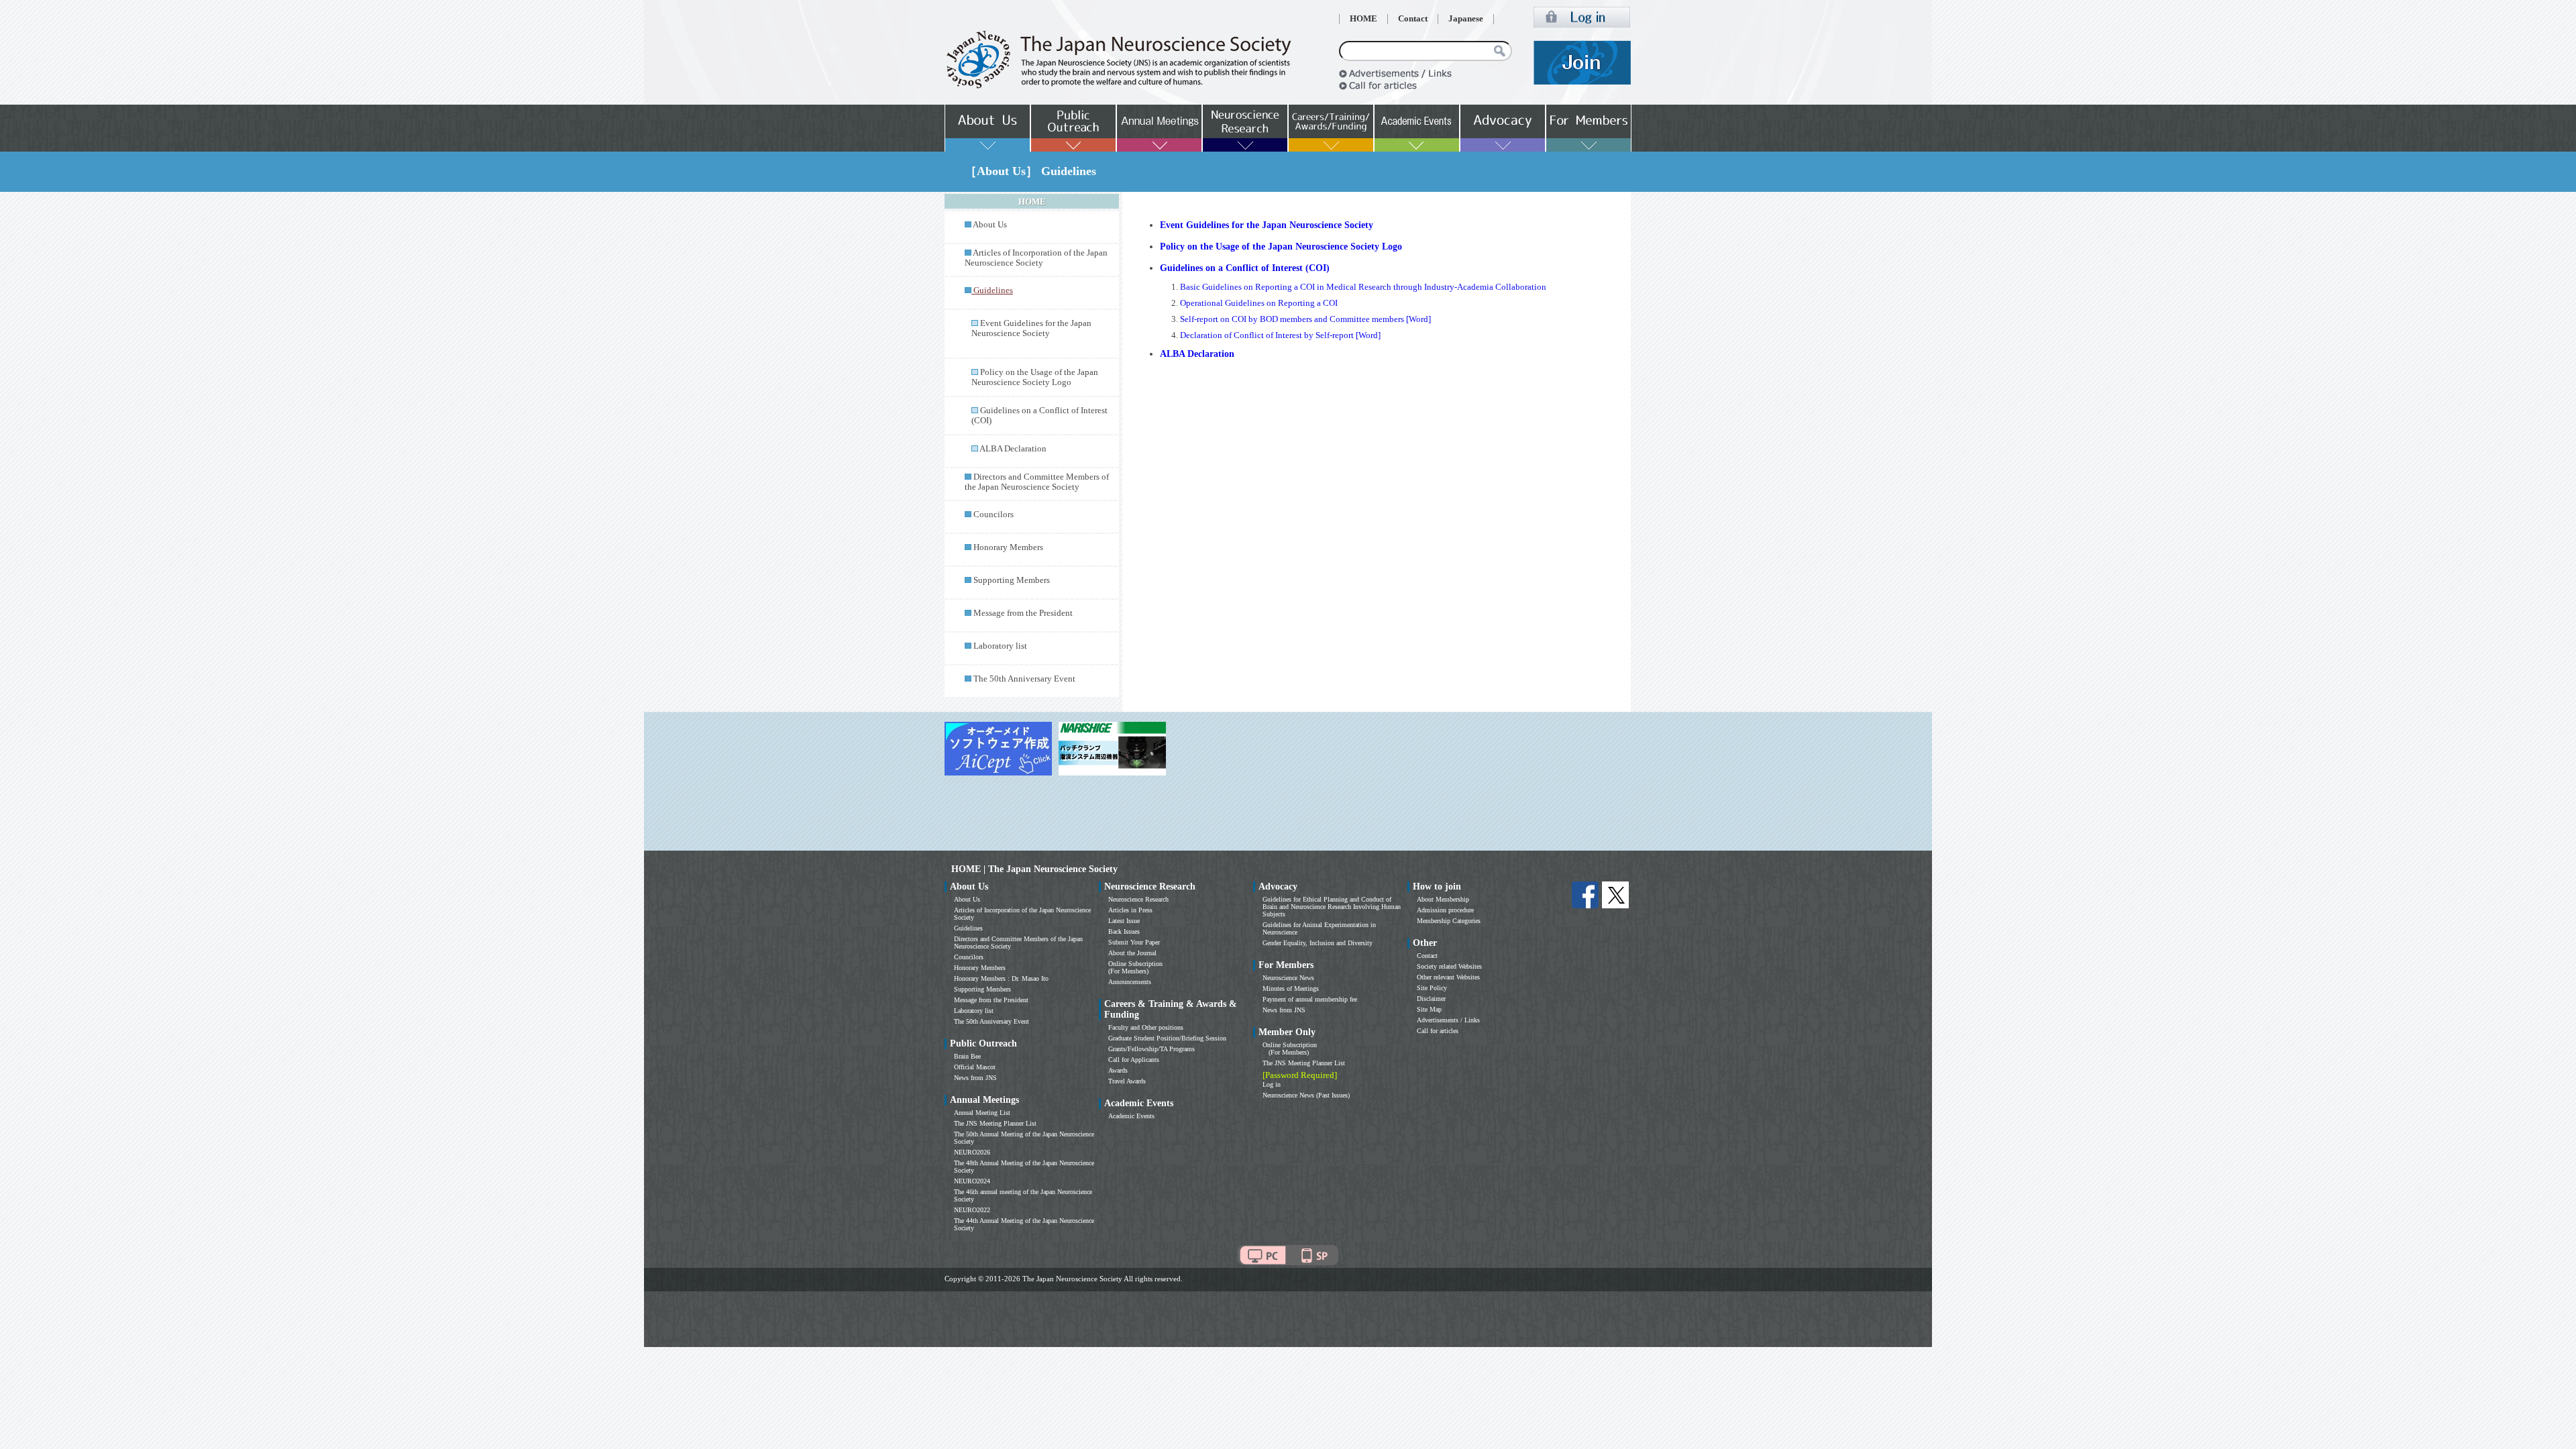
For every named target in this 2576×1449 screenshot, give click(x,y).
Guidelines (968, 928)
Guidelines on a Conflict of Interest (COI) (1245, 268)
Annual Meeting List (982, 1113)
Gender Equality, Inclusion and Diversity (1318, 943)
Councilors (994, 515)
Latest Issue (1124, 921)
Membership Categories (1449, 921)
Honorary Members (1008, 547)
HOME (1363, 19)
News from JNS (975, 1078)
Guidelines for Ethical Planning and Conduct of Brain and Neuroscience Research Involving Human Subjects (1332, 907)
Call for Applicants (1134, 1060)
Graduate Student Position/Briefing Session (1167, 1038)
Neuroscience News (1288, 978)
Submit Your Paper (1134, 942)
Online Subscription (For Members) (1135, 967)
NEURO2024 (972, 1181)
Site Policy (1432, 988)
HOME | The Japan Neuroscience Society (1034, 869)
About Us (990, 225)
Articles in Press (1130, 910)
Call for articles (1438, 1031)
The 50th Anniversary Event (1024, 679)
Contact (1413, 19)
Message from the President (1023, 613)
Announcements (1130, 982)
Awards (1118, 1070)
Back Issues (1124, 931)
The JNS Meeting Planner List (995, 1123)
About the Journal (1132, 953)
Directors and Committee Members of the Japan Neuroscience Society (1037, 482)
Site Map (1429, 1009)
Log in (1272, 1084)
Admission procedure (1445, 910)
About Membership (1443, 899)
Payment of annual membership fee (1310, 999)
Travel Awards (1127, 1081)
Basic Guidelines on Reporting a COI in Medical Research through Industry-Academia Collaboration (1363, 287)
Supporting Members (1012, 580)
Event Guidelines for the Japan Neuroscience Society (1031, 328)
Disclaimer (1431, 999)
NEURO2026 (972, 1152)
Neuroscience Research (1138, 899)
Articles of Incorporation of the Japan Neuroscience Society (1036, 258)
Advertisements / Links (1448, 1020)
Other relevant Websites (1448, 977)
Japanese (1466, 19)
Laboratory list (1000, 646)
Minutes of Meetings (1291, 988)
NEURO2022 (972, 1210)
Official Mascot (975, 1067)
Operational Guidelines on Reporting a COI (1259, 303)
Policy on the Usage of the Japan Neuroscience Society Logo (1035, 377)
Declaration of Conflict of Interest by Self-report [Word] (1280, 335)
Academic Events (1131, 1116)
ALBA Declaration (1013, 449)
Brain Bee (967, 1056)
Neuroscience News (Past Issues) (1306, 1095)
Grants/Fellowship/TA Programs (1151, 1049)
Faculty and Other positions (1146, 1027)
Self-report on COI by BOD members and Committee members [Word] (1305, 319)
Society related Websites (1449, 966)
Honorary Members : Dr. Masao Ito (1001, 978)
